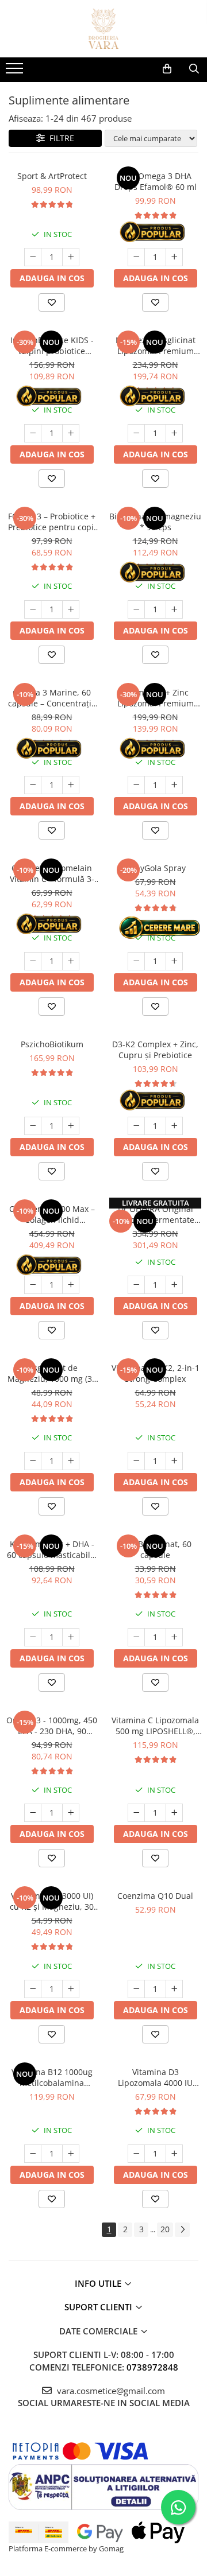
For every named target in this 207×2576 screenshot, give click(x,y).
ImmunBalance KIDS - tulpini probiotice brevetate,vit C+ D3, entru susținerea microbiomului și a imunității (52, 345)
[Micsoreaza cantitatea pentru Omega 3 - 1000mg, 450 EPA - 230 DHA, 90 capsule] (33, 1813)
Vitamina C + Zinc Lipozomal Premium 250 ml (156, 698)
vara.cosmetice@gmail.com (110, 2391)
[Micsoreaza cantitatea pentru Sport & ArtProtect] (33, 257)
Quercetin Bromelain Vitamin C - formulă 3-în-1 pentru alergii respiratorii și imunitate (52, 873)
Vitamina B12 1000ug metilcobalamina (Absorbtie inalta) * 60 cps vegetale (52, 2077)
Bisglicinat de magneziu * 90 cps (155, 522)
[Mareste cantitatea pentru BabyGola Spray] (174, 961)
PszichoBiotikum (52, 1044)
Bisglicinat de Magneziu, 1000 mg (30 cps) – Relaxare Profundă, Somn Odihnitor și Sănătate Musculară (52, 1373)
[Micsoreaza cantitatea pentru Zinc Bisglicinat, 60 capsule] (136, 1637)
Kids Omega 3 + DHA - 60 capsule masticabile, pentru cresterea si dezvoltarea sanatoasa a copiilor (52, 1549)
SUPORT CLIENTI (99, 2307)
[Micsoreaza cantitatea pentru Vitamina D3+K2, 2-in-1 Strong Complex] (136, 1461)
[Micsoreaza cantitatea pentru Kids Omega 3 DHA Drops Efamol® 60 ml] (136, 257)
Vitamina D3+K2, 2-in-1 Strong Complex (156, 1373)
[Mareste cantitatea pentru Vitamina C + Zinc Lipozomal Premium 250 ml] (174, 785)
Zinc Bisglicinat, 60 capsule (156, 1549)
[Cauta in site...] (194, 69)
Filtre (60, 138)
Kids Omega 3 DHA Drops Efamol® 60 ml (156, 181)
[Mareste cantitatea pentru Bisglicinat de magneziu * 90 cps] (174, 609)
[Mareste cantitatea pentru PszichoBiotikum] (71, 1126)
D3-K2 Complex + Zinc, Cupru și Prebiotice (155, 1050)
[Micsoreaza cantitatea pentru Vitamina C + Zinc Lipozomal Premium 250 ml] (136, 785)
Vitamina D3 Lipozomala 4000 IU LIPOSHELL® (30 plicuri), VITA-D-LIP (155, 2077)
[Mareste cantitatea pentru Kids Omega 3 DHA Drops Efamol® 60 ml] (174, 257)
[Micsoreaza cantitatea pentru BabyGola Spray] (136, 961)
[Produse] (16, 72)
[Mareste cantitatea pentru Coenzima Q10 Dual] (174, 1989)
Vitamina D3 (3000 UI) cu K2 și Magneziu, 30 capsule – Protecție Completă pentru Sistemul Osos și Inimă (52, 1901)
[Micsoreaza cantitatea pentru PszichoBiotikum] (33, 1126)
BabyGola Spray (156, 868)
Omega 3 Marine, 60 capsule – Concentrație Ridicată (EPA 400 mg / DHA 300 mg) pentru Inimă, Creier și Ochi (52, 698)
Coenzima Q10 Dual (155, 1896)
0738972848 (152, 2367)
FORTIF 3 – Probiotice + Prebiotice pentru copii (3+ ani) (52, 522)
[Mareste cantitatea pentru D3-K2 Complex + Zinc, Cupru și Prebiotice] (174, 1126)
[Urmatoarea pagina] (182, 2230)
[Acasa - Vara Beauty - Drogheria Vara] (103, 29)
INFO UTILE (99, 2283)
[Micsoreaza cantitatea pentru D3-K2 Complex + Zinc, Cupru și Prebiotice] (136, 1126)
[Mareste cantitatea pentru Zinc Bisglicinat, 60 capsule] (174, 1637)
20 (165, 2229)
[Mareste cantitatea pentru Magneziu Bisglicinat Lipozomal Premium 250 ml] (174, 433)
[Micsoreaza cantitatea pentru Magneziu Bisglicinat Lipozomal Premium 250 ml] (136, 433)
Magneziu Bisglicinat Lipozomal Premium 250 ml (156, 345)
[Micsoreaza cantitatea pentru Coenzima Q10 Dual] (136, 1989)
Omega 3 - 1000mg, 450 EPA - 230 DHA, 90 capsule (52, 1726)
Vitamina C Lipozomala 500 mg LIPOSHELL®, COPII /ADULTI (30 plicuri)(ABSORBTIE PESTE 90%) (155, 1726)
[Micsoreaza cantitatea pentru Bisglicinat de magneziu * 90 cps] (136, 609)
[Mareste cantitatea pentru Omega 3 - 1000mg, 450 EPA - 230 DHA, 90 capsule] (71, 1813)
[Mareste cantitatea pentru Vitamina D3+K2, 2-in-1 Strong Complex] (174, 1461)
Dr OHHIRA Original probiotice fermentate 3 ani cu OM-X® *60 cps (156, 1214)
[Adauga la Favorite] (52, 302)
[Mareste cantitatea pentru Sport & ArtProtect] (71, 257)
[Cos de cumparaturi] (167, 69)
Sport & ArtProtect (52, 176)
